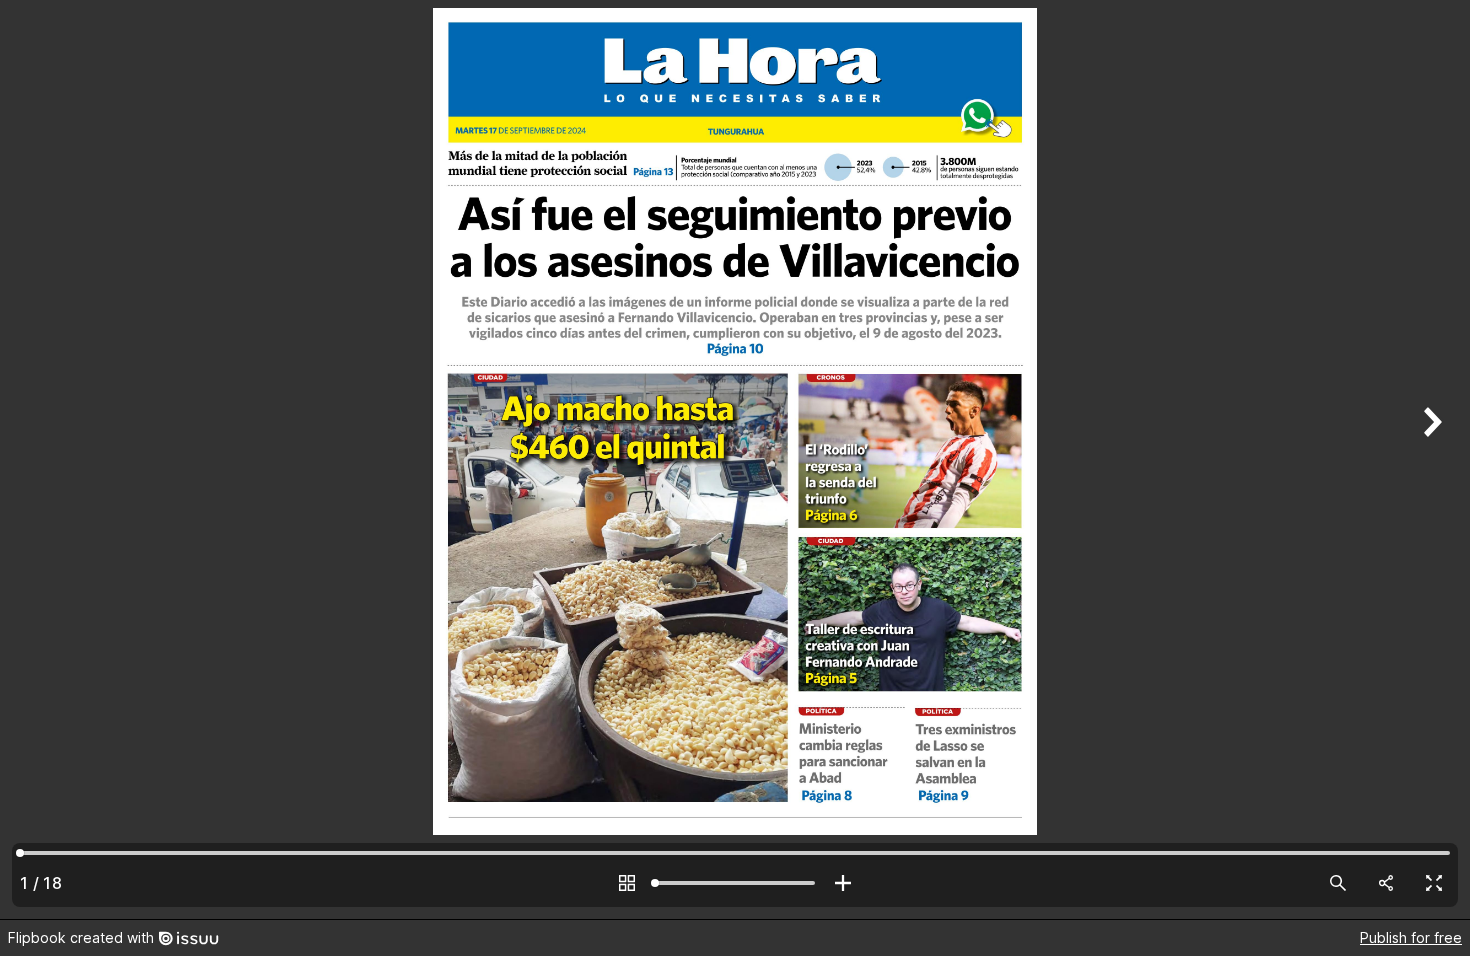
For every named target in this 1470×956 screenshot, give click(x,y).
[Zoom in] (843, 883)
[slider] (735, 883)
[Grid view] (627, 883)
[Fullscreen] (1434, 883)
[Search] (1338, 883)
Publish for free (1411, 937)
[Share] (1386, 883)
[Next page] (1430, 459)
